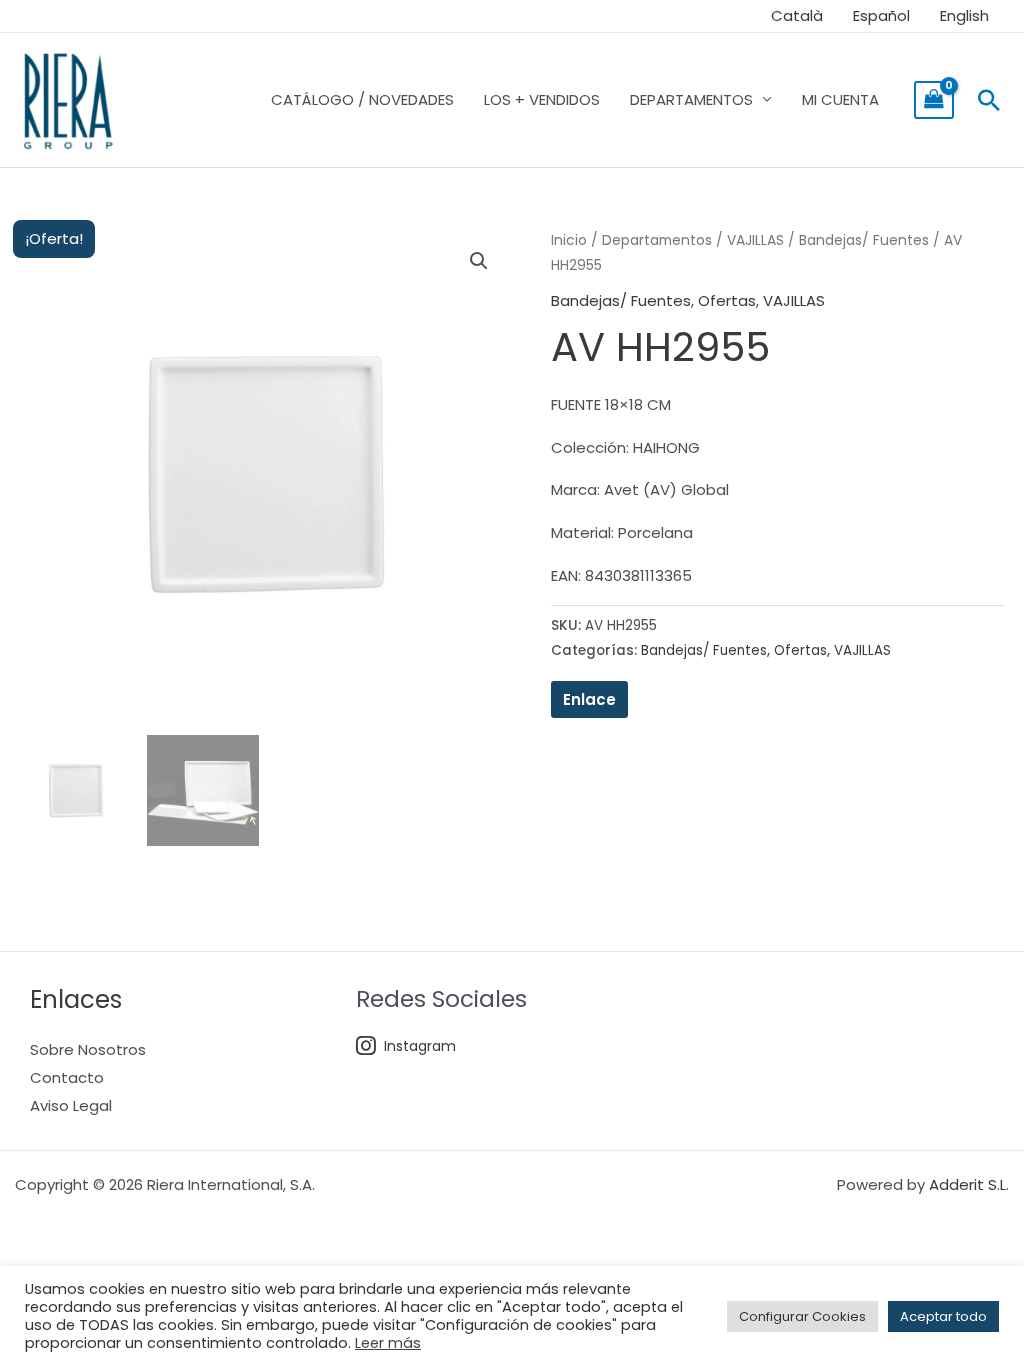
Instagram (420, 1046)
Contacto (67, 1077)
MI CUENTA (840, 99)
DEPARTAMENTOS (691, 99)
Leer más (388, 1343)
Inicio (569, 240)
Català (797, 15)
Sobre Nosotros (88, 1049)
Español (881, 15)
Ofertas (727, 300)
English (964, 15)
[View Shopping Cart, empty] (934, 100)
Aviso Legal (71, 1105)
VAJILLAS (755, 240)
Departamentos (657, 240)
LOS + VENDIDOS (542, 99)
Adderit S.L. (969, 1184)
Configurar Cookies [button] (802, 1316)
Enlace (589, 699)
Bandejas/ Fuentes (864, 240)
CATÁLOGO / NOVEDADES (362, 99)
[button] (989, 100)
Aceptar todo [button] (943, 1316)
